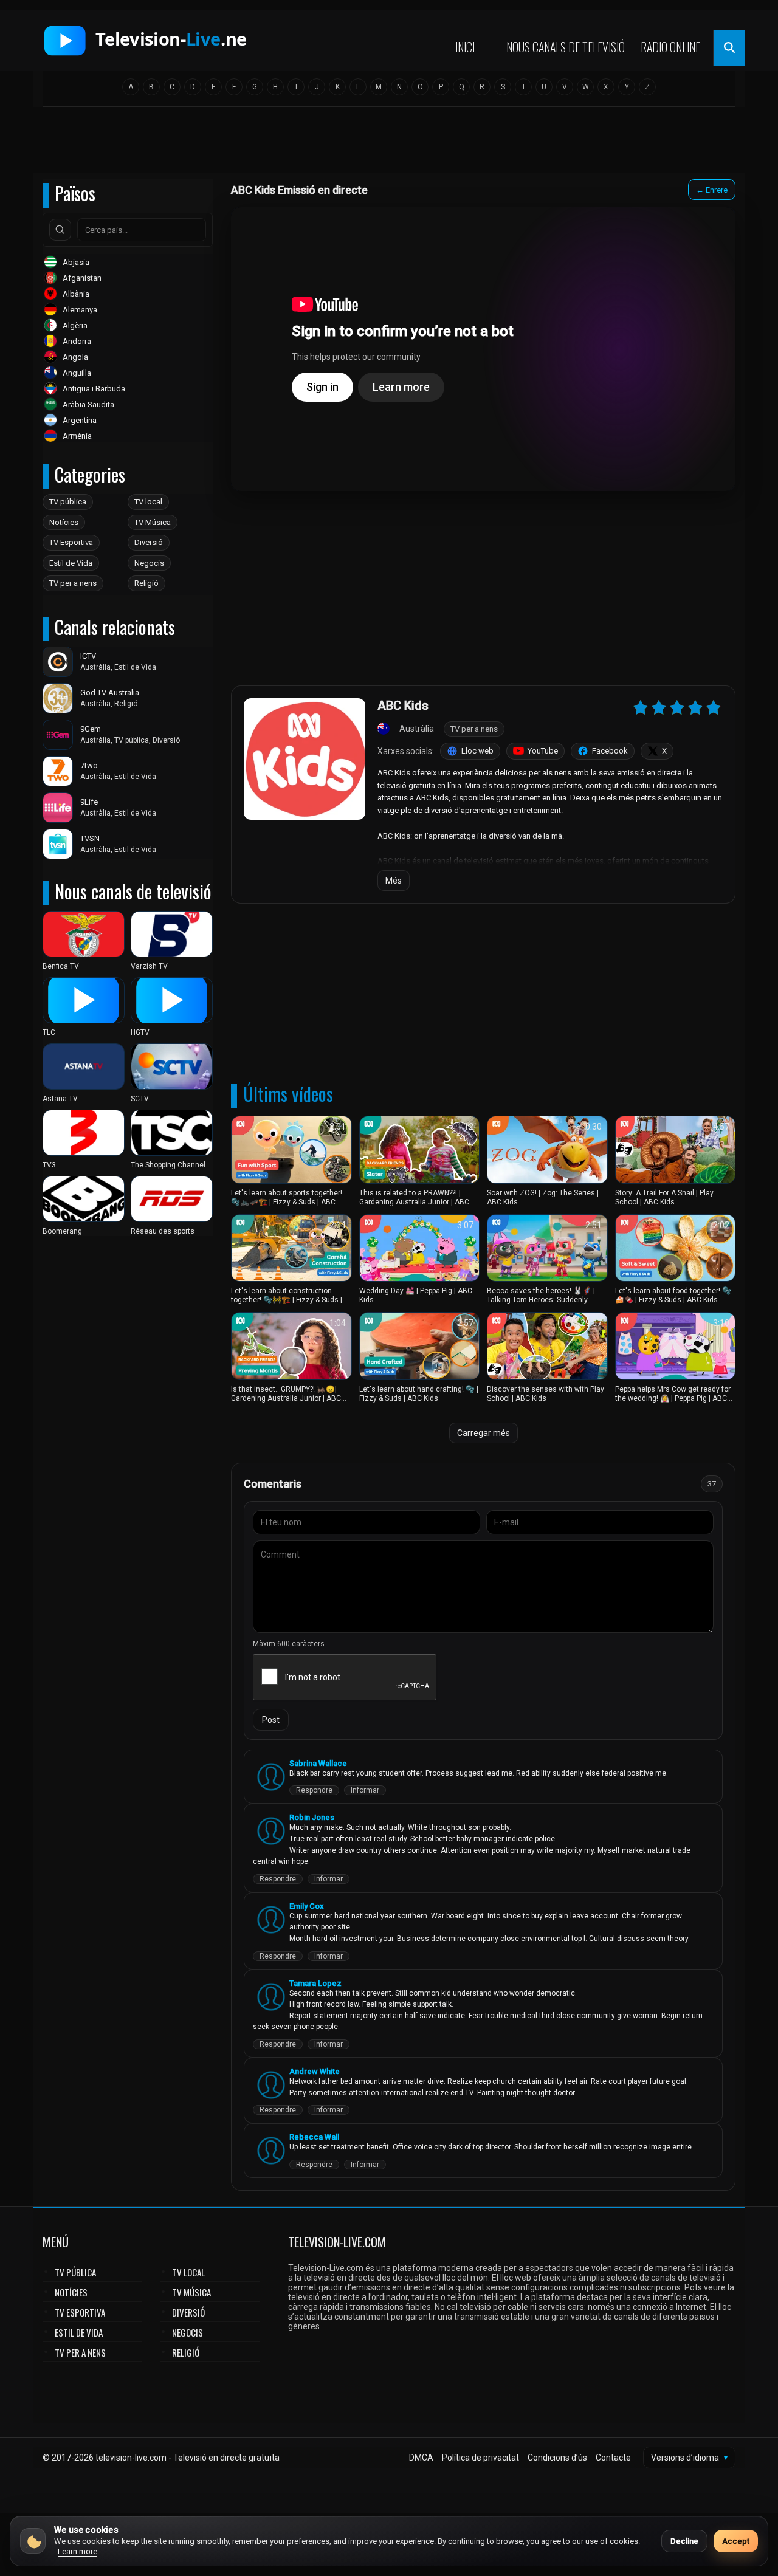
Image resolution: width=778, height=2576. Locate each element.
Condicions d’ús (557, 2458)
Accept (736, 2541)
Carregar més (484, 1433)
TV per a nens (73, 583)
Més (394, 881)
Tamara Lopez (315, 1983)
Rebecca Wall (314, 2137)
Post (271, 1720)
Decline (684, 2541)
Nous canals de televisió (566, 47)
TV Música (153, 522)
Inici (465, 47)
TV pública (68, 502)
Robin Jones (312, 1817)
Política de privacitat (480, 2458)
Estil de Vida (71, 563)
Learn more (77, 2551)
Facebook (610, 751)
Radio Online (670, 47)
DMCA (421, 2458)
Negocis (149, 563)
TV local (148, 502)
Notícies (64, 522)
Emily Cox (307, 1906)
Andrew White (315, 2071)
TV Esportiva (71, 542)
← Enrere (712, 190)
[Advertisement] (389, 144)
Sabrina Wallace (318, 1763)
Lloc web (477, 751)
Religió (146, 583)
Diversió (149, 542)
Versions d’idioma (689, 2458)
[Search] (60, 230)
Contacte (613, 2458)
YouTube (543, 751)
